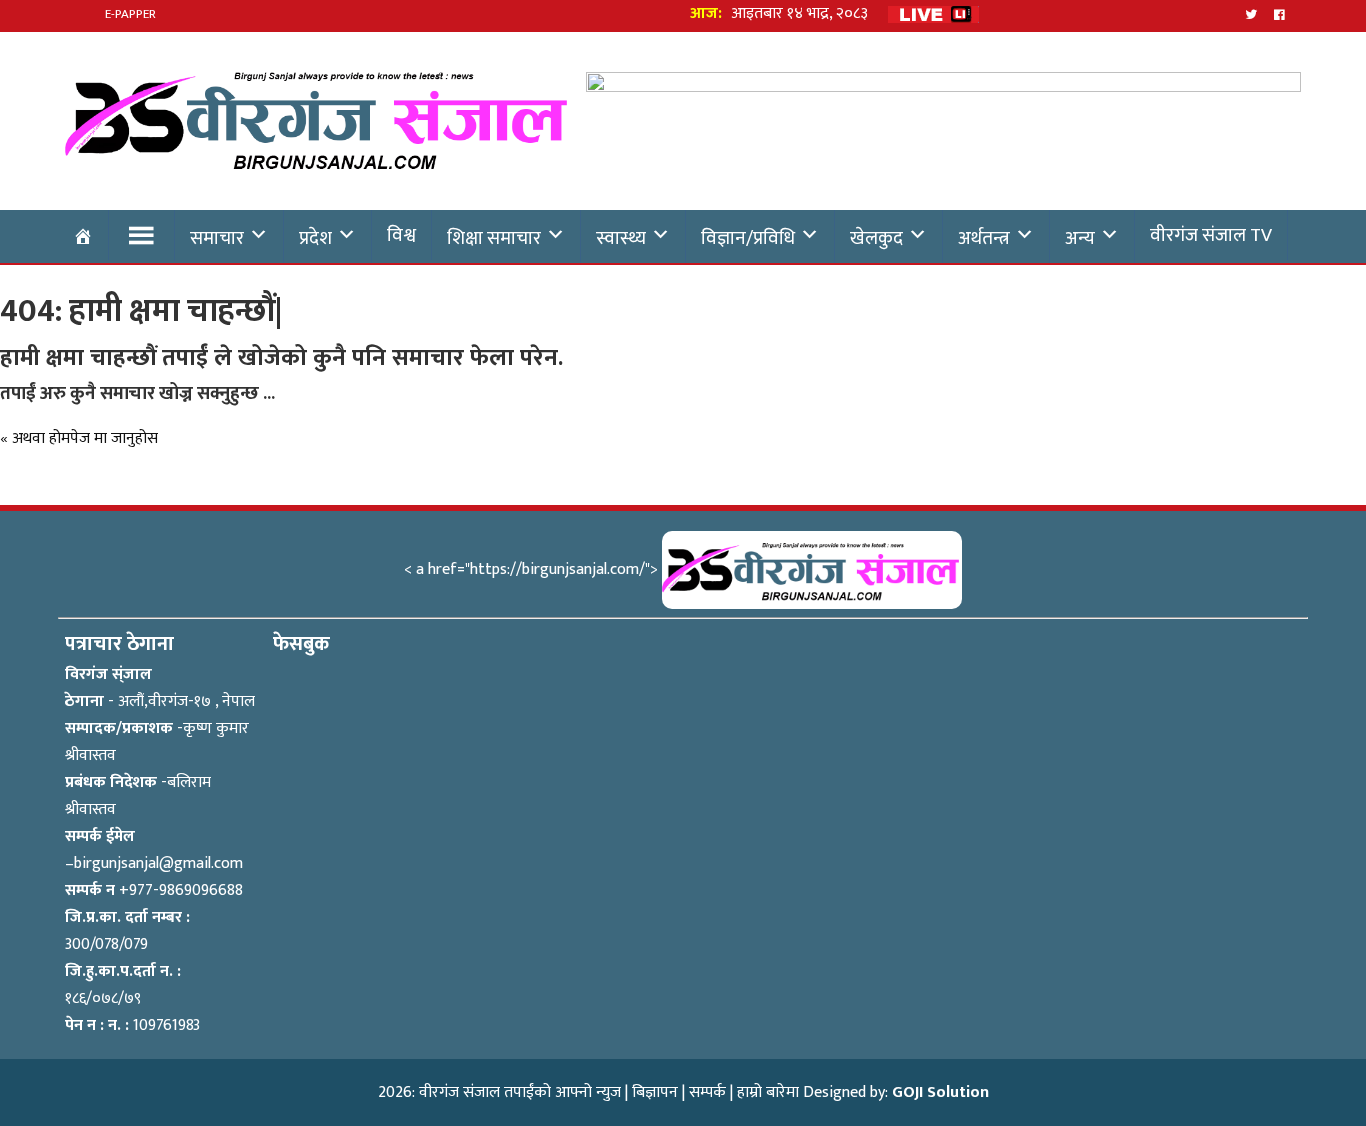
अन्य (1080, 238)
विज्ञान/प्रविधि (748, 238)
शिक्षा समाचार (494, 238)
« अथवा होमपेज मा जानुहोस (79, 438)
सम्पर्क (707, 1092)
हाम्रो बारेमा (768, 1092)
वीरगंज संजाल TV (1211, 235)
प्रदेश (315, 238)
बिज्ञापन (655, 1092)
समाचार (217, 238)
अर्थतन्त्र (984, 238)
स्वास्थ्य (621, 238)
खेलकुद (876, 238)
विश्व (401, 235)
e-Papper (130, 14)
